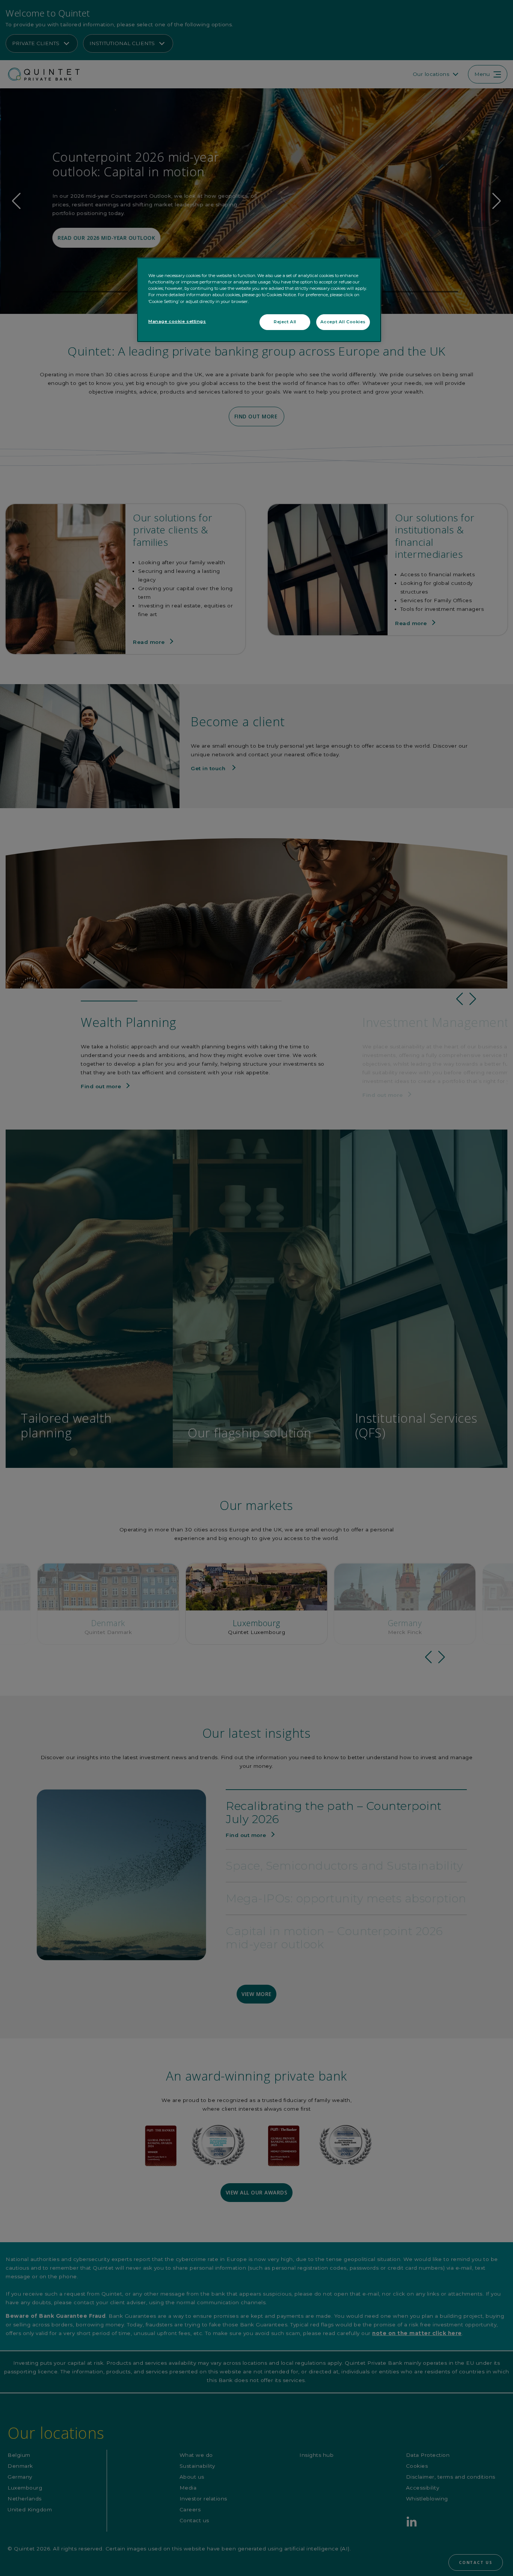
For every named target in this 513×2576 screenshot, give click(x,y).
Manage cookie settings (177, 321)
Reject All (285, 322)
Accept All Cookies (343, 322)
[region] (259, 300)
